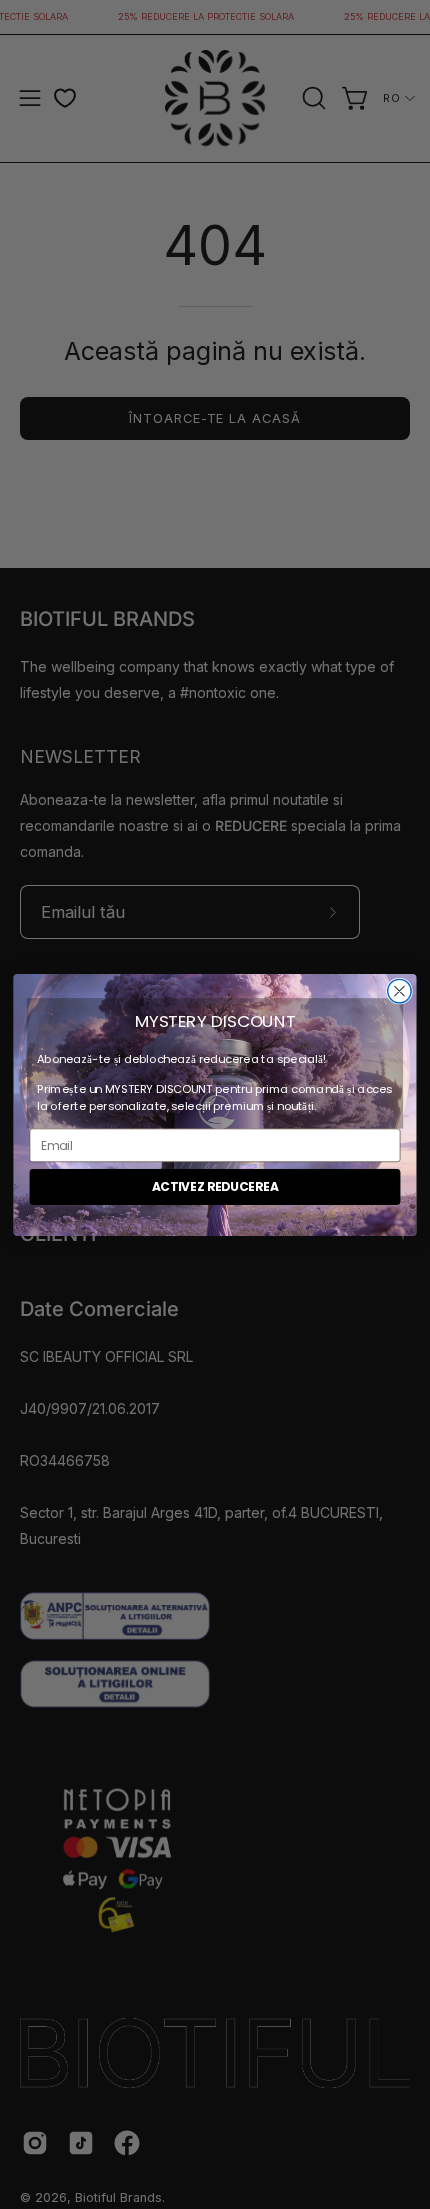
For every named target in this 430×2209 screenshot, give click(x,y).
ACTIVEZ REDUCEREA (215, 1186)
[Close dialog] (400, 991)
